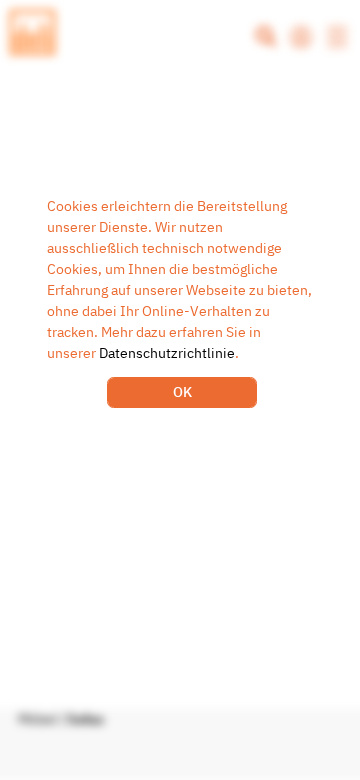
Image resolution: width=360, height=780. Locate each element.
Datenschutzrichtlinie (167, 353)
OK (182, 392)
